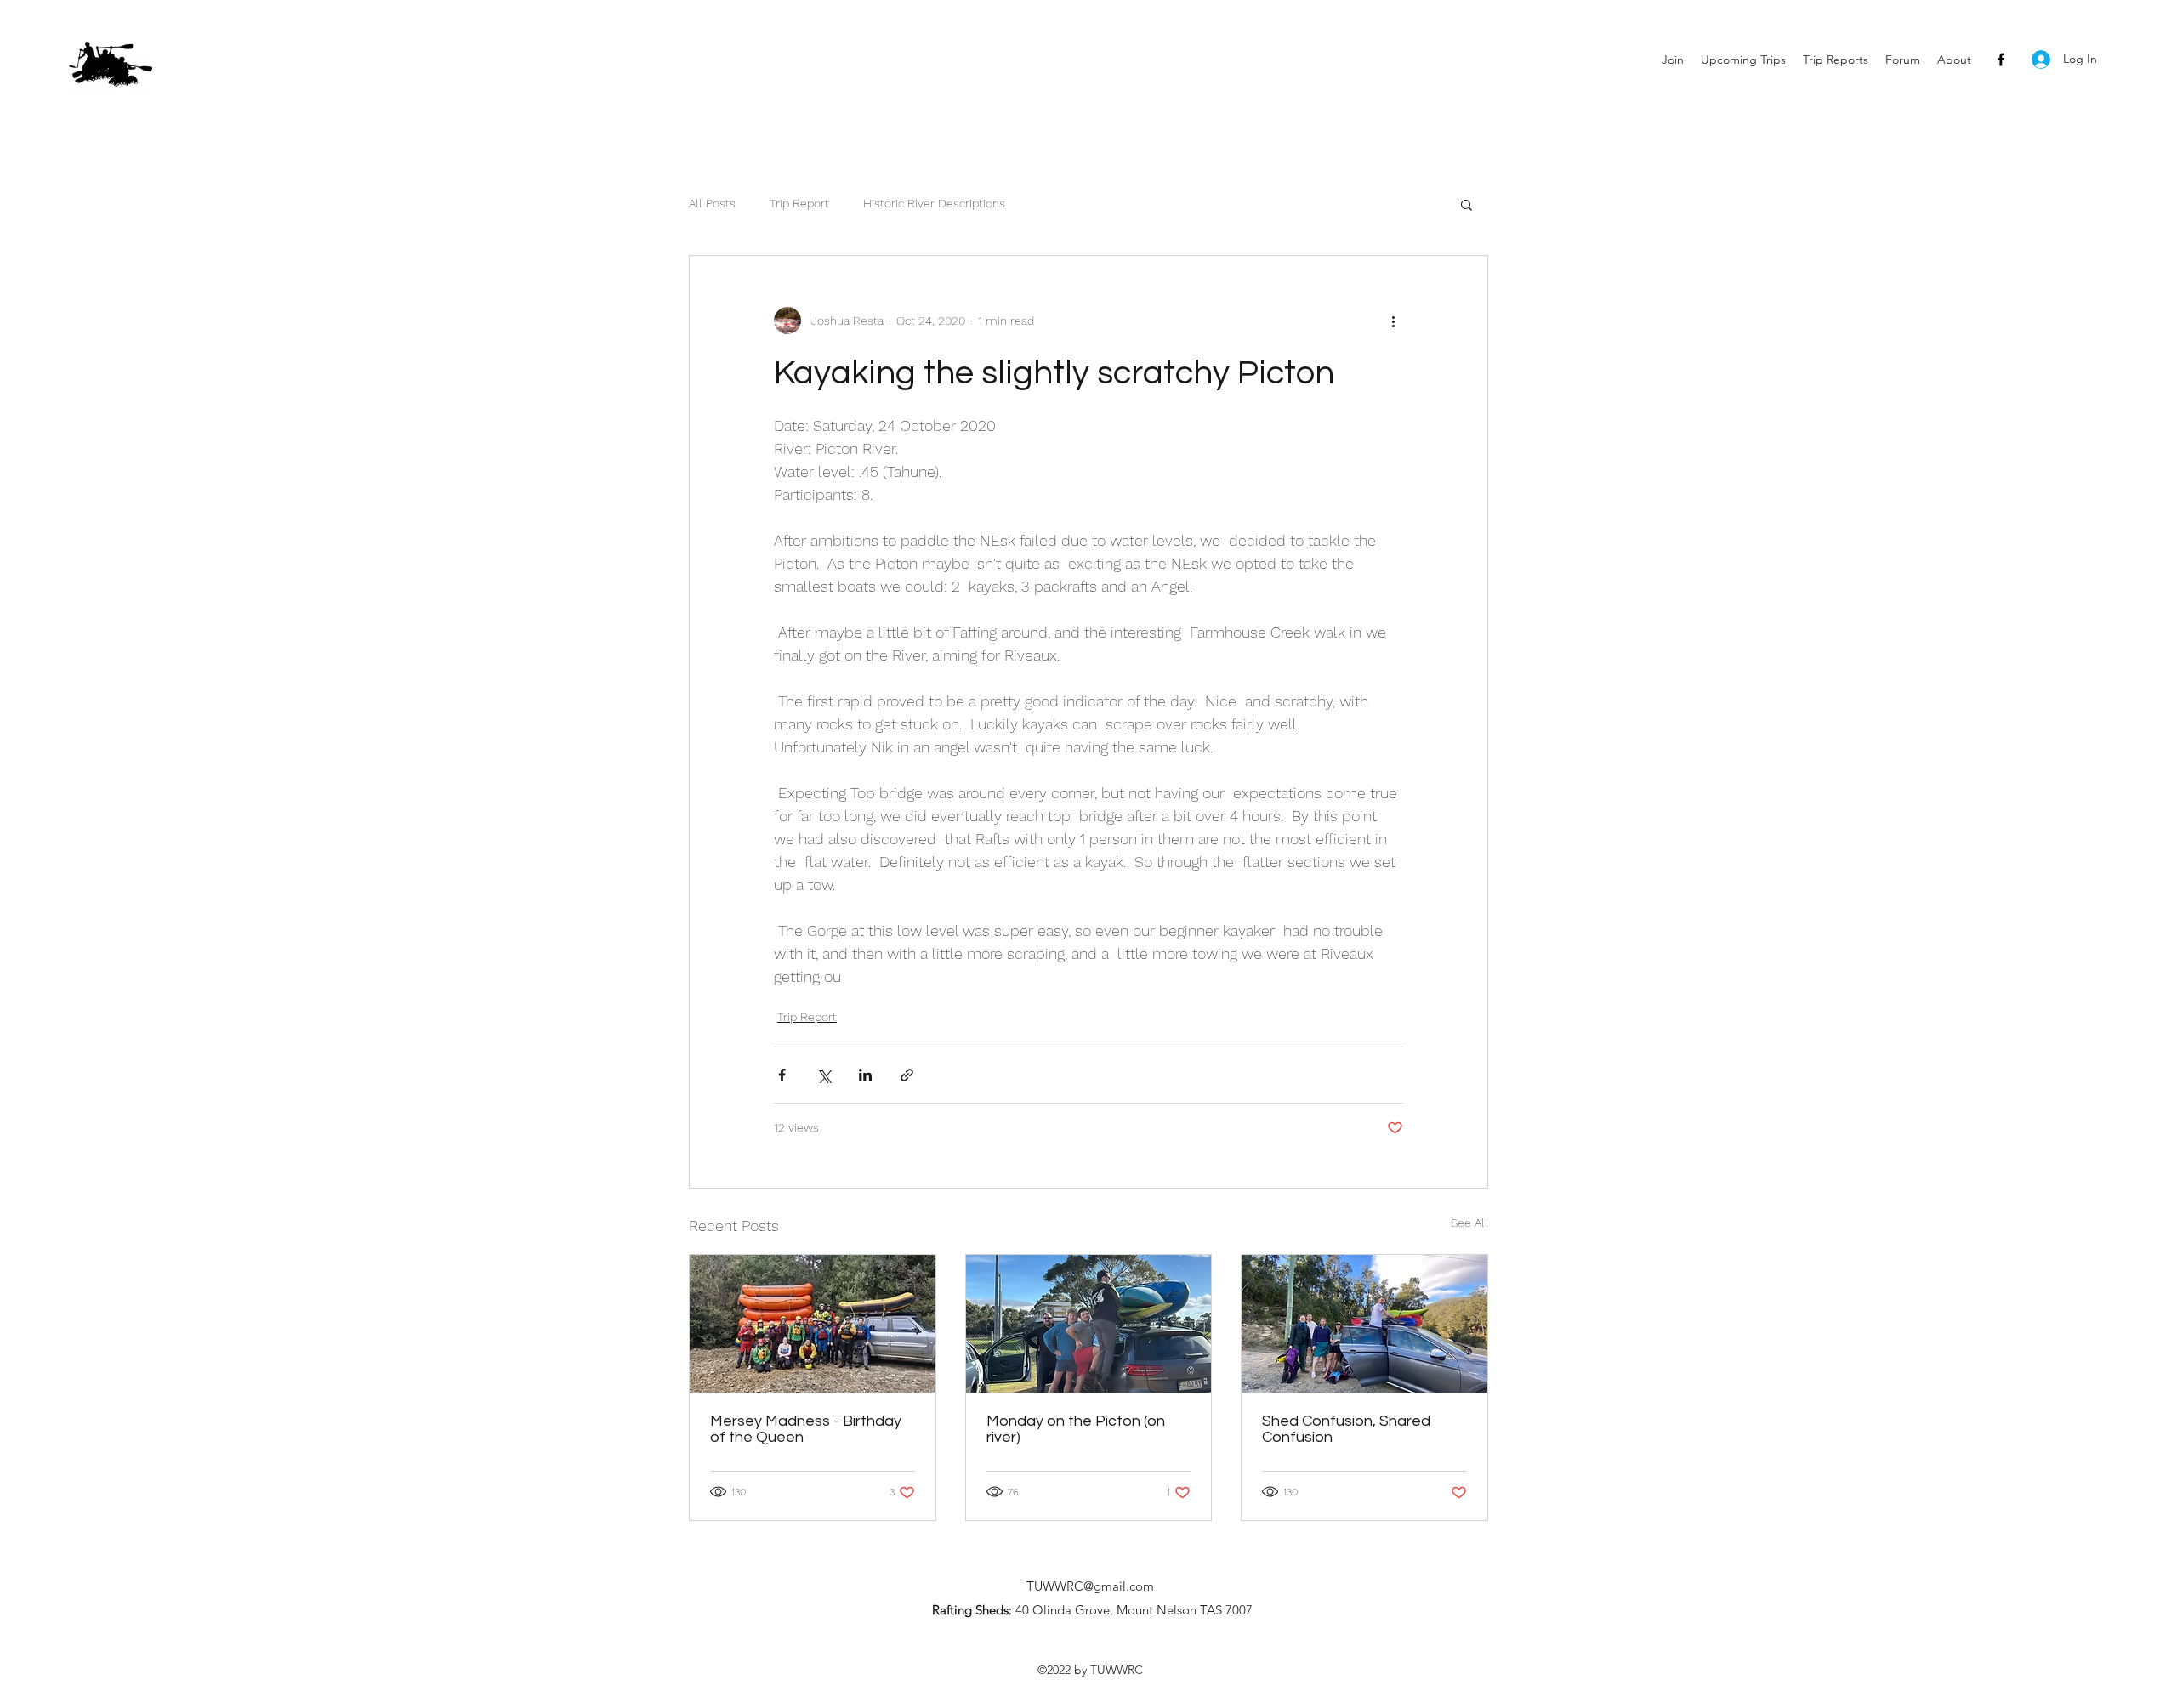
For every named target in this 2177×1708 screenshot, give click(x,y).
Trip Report (799, 203)
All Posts (712, 203)
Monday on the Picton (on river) (1076, 1429)
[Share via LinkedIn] (865, 1075)
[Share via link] (907, 1075)
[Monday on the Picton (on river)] (1089, 1324)
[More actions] (1393, 321)
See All (1469, 1223)
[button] (1466, 204)
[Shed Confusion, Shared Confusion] (1364, 1324)
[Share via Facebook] (782, 1075)
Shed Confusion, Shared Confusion (1346, 1429)
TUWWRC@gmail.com (1090, 1586)
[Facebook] (2001, 60)
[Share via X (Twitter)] (824, 1075)
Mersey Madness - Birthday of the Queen (806, 1429)
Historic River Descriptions (934, 203)
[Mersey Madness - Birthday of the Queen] (813, 1324)
